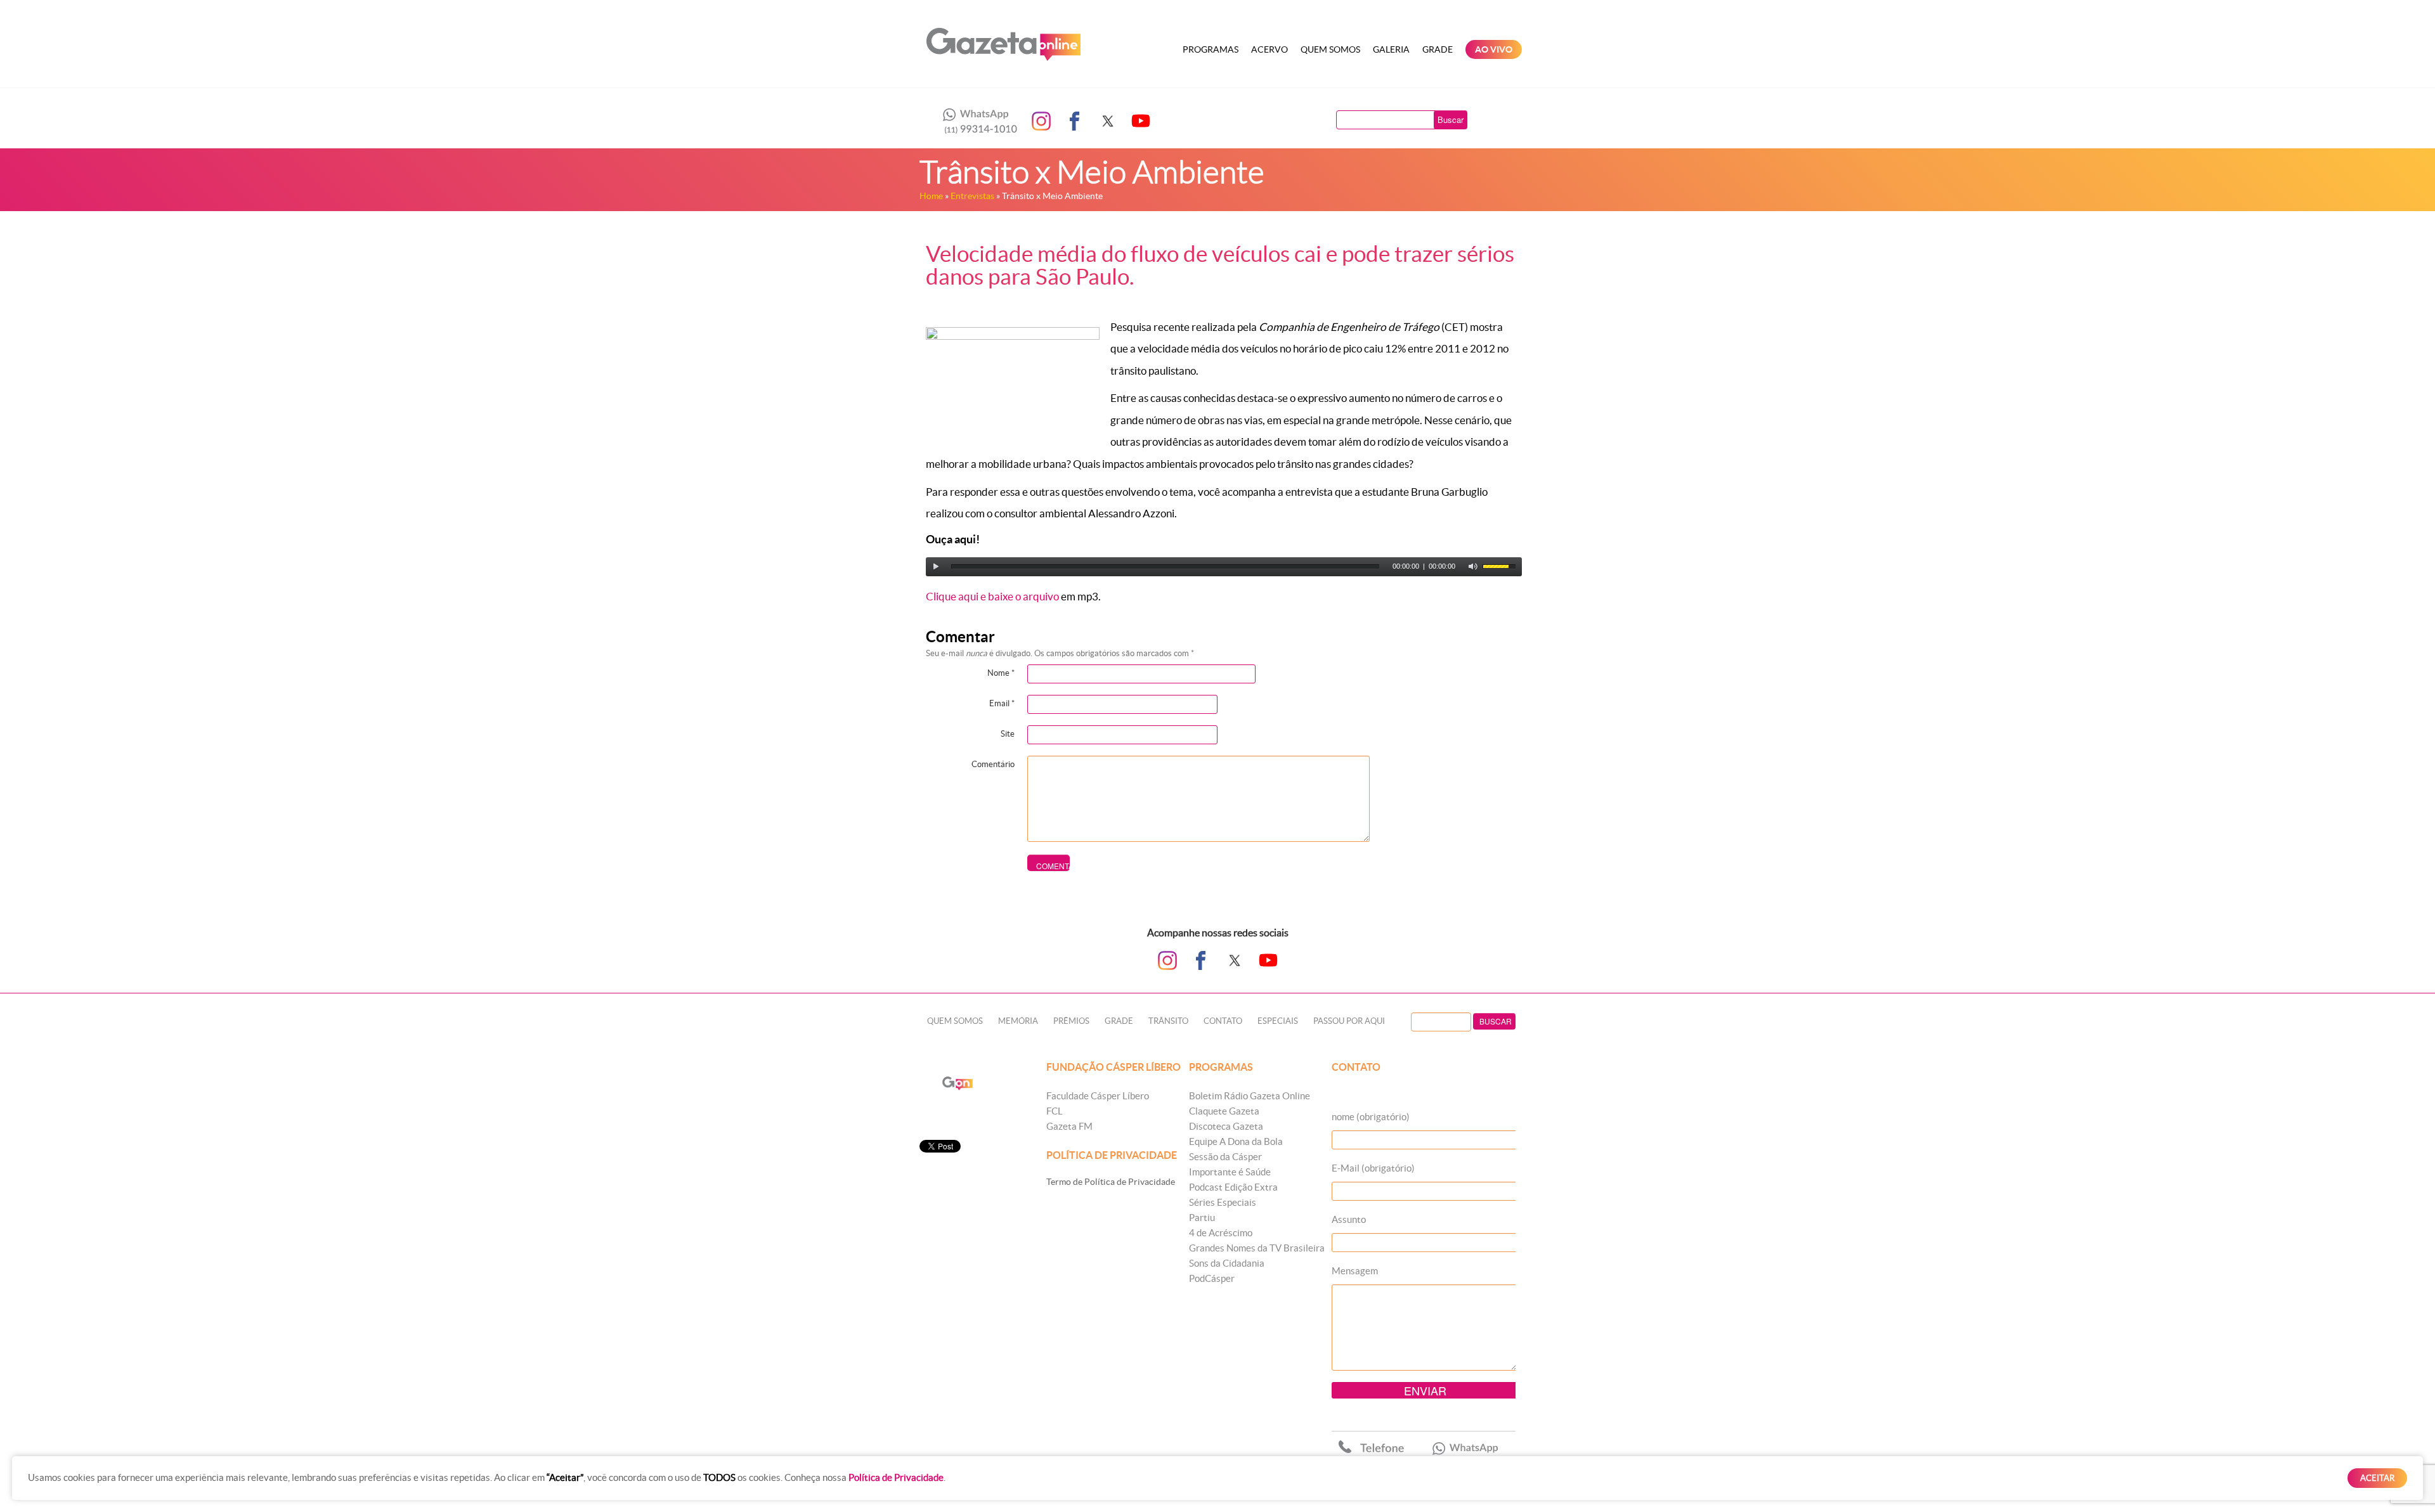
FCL (1055, 1111)
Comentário (993, 764)
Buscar (1451, 120)
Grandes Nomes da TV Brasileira (1257, 1248)
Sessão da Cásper (1225, 1157)
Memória (1018, 1021)
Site (1008, 734)
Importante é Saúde (1230, 1172)
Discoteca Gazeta (1226, 1126)
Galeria (1391, 49)
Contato (1223, 1021)
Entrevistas (972, 196)
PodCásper (1212, 1278)
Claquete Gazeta (1224, 1111)
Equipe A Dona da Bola (1236, 1141)
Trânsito (1168, 1021)
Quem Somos (1330, 49)
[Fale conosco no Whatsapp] (977, 121)
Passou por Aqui (1349, 1021)
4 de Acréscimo (1221, 1233)
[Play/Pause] (936, 567)
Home (931, 196)
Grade (1438, 49)
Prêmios (1071, 1021)
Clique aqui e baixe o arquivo (992, 596)
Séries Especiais (1223, 1202)
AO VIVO (1494, 49)
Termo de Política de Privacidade (1111, 1182)
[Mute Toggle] (1473, 567)
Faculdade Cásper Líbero (1098, 1096)
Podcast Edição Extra (1233, 1187)
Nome (1001, 673)
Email (1002, 703)
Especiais (1278, 1021)
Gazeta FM (1069, 1126)
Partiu (1202, 1218)
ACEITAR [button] (2377, 1478)
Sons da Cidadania (1227, 1263)
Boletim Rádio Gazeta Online (1250, 1096)
